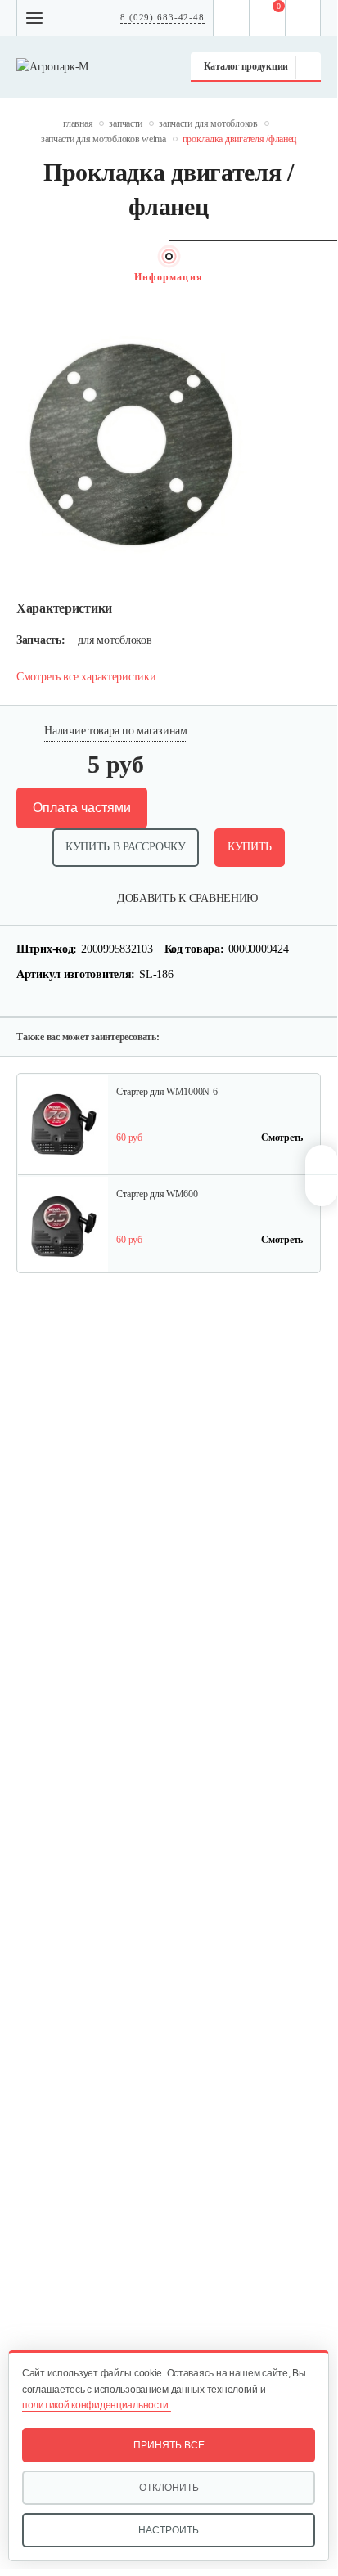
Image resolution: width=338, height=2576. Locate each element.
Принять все (169, 2445)
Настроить (169, 2530)
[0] (268, 18)
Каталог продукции (246, 66)
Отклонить (169, 2488)
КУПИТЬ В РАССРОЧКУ (126, 847)
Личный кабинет (303, 18)
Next (313, 277)
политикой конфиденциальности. (97, 2405)
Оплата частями (82, 808)
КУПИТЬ (250, 847)
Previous (25, 277)
